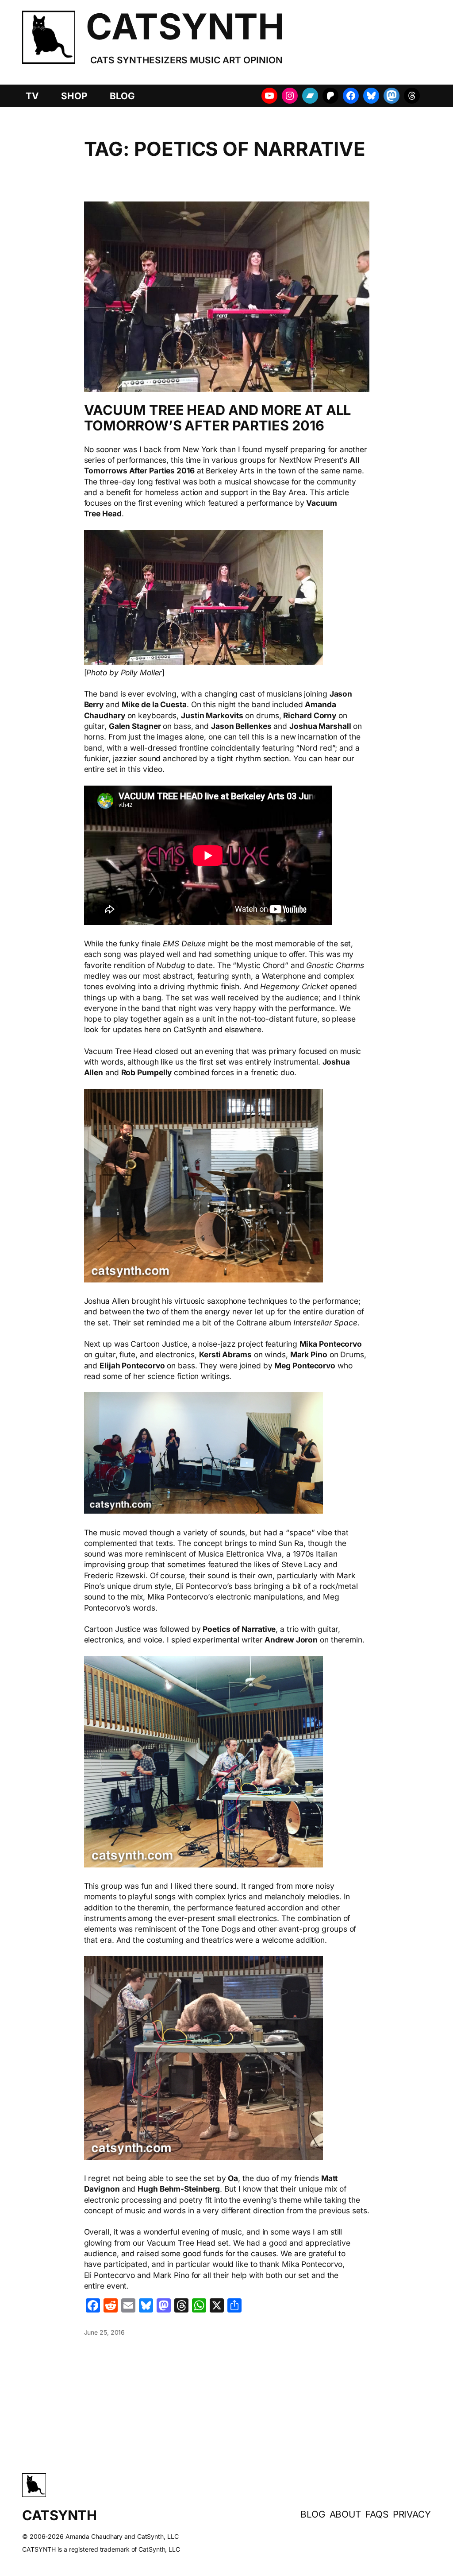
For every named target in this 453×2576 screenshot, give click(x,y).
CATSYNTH (185, 26)
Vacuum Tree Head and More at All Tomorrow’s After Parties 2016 (218, 418)
